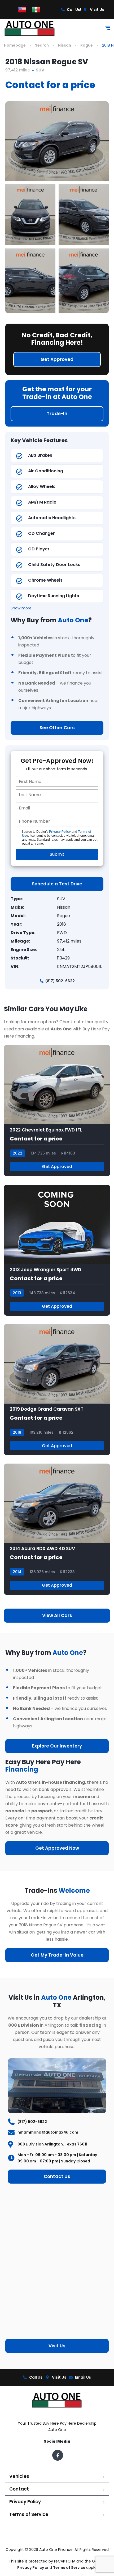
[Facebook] (58, 2455)
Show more (21, 608)
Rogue (87, 45)
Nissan (65, 45)
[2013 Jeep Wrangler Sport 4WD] (57, 1250)
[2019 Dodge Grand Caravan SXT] (57, 1390)
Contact (19, 2489)
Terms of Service (29, 2514)
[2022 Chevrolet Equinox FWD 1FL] (57, 1110)
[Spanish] (36, 9)
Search (42, 45)
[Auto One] (30, 28)
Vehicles (19, 2476)
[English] (22, 9)
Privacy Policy (60, 832)
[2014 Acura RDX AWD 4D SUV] (57, 1529)
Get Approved (57, 1167)
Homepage (15, 45)
